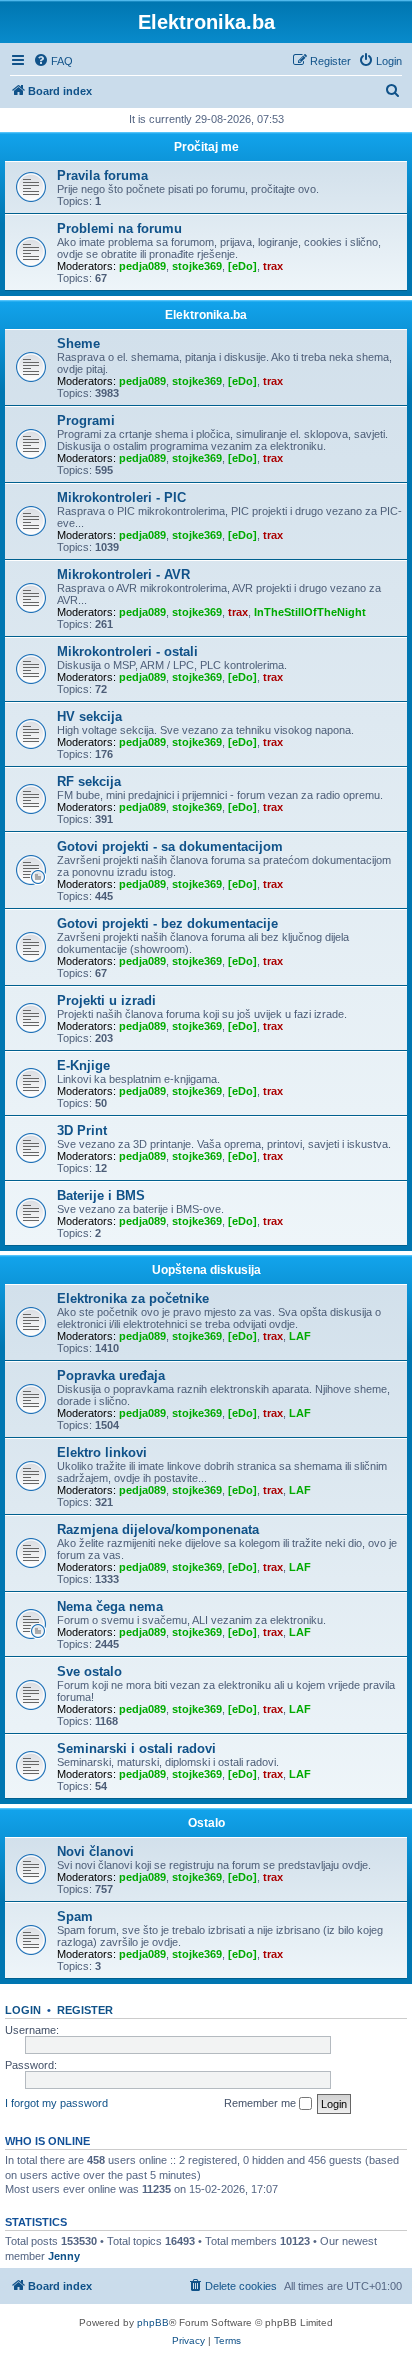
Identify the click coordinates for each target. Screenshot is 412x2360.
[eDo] (242, 266)
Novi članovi (95, 1851)
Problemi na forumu (119, 228)
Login (23, 2010)
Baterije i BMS (101, 1195)
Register (85, 2010)
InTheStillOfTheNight (310, 612)
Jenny (64, 2256)
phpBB (153, 2322)
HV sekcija (89, 716)
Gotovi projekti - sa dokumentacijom (170, 846)
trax (273, 266)
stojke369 (197, 266)
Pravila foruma (102, 175)
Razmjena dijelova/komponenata (158, 1529)
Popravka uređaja (111, 1375)
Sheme (78, 343)
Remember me (261, 2103)
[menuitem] (53, 61)
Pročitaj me (206, 147)
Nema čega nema (110, 1606)
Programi (86, 420)
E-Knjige (83, 1065)
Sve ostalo (89, 1671)
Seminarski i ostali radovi (136, 1748)
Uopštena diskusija (206, 1270)
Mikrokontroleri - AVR (123, 574)
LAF (300, 1336)
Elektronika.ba (206, 315)
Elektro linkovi (102, 1452)
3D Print (82, 1130)
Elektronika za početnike (133, 1298)
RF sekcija (89, 781)
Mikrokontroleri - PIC (121, 497)
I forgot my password (56, 2103)
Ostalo (206, 1823)
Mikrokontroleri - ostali (127, 651)
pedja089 (142, 266)
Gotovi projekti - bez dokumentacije (167, 923)
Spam (75, 1916)
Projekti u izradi (106, 1000)
